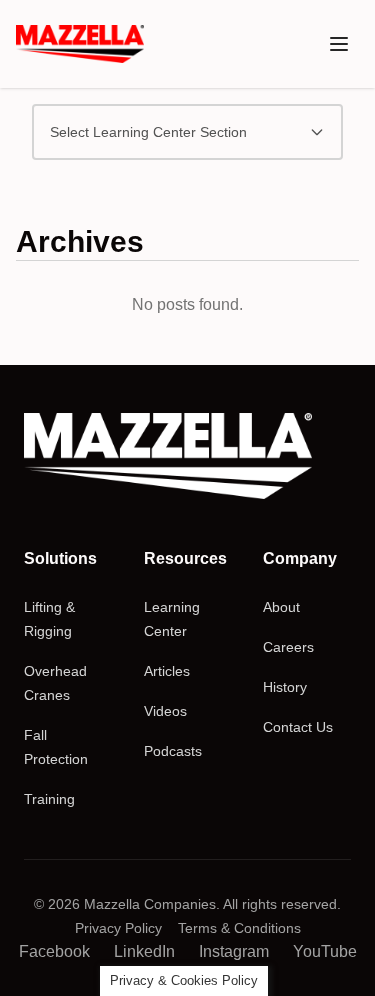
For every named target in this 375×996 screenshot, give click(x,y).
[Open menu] (339, 44)
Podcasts (173, 751)
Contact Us (298, 727)
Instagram (234, 951)
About (281, 607)
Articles (167, 671)
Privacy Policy (118, 928)
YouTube (325, 951)
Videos (165, 711)
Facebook (54, 951)
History (285, 687)
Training (49, 799)
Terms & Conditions (239, 928)
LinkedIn (144, 951)
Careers (288, 647)
